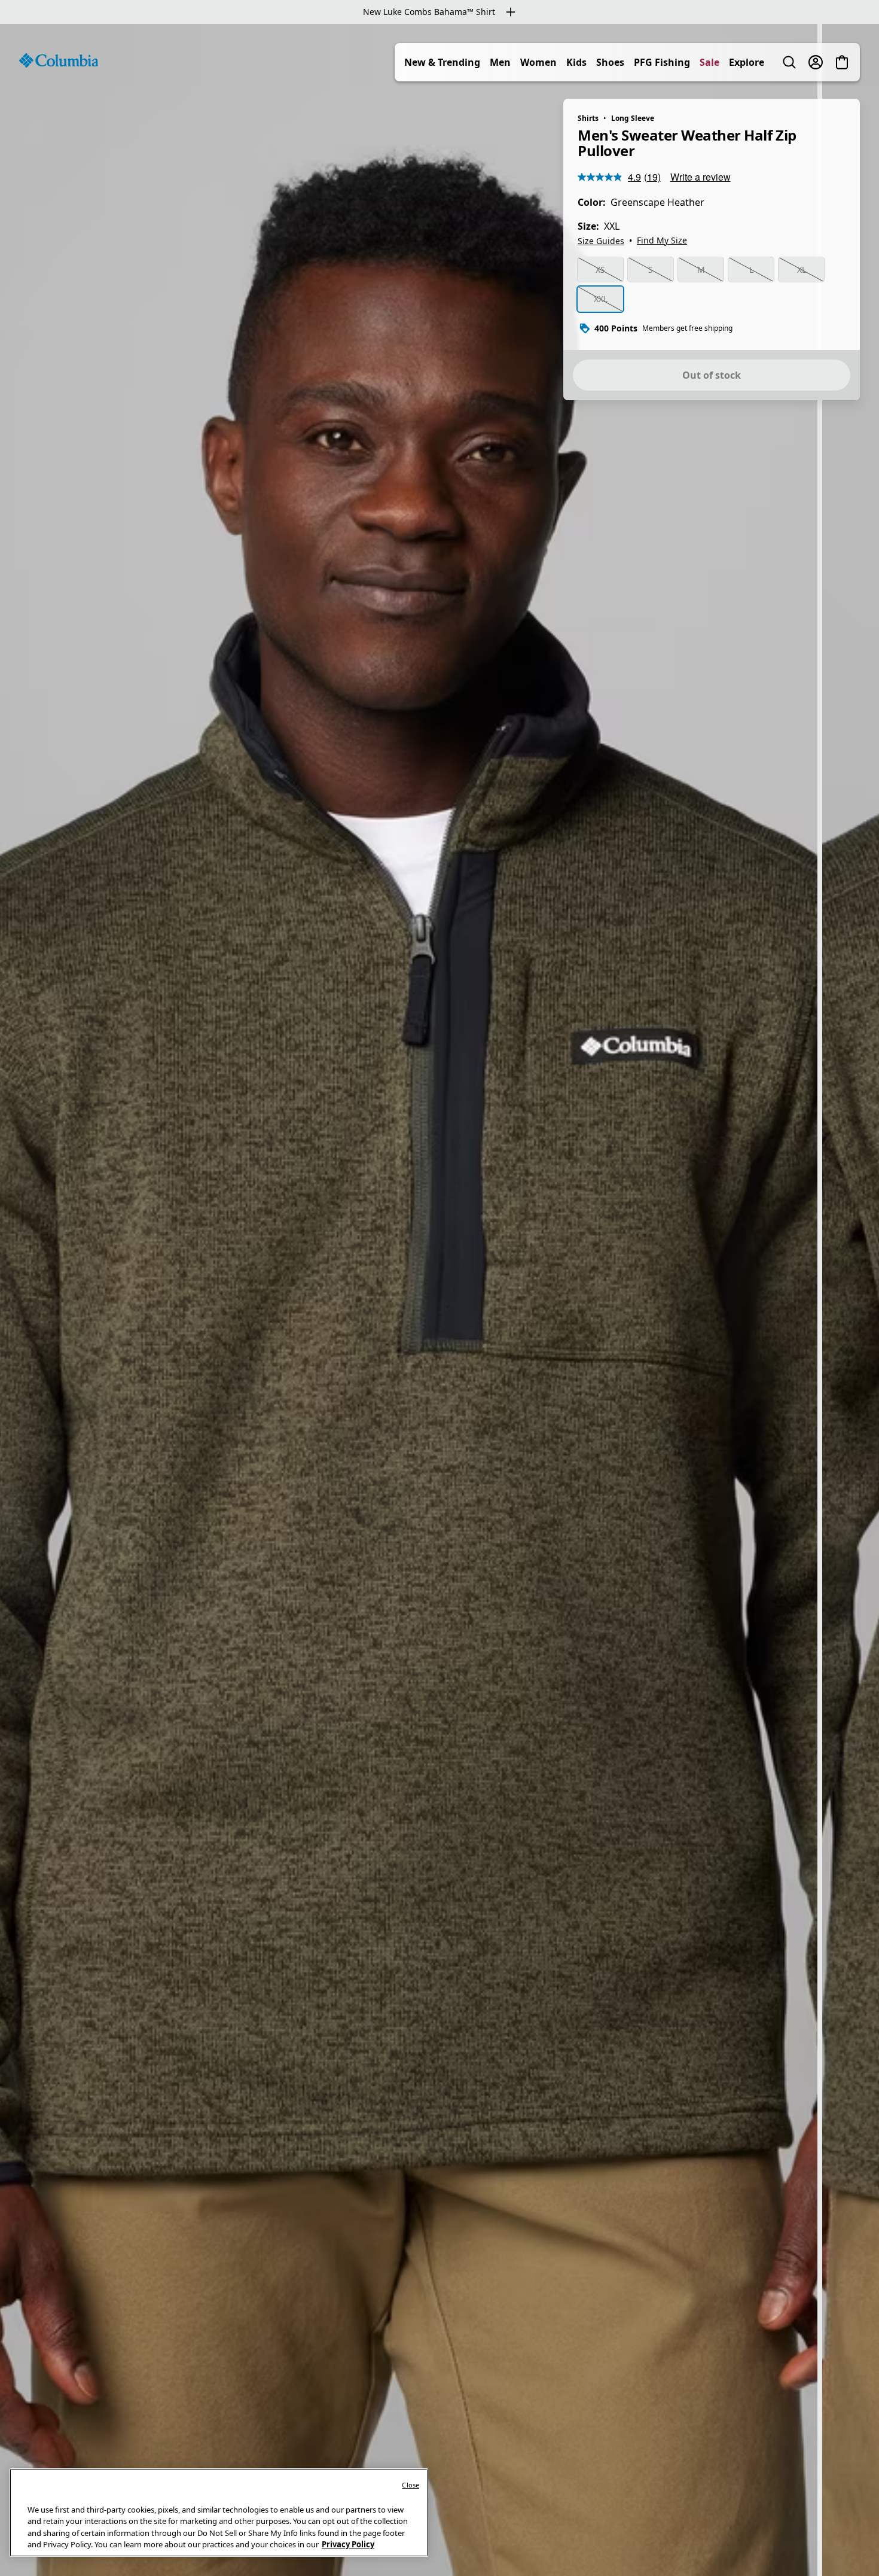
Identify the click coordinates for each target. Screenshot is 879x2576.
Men (500, 62)
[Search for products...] (789, 62)
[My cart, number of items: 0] (842, 62)
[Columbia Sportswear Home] (59, 60)
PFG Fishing (662, 62)
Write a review (701, 177)
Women (538, 62)
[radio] (600, 270)
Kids (576, 62)
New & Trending (442, 62)
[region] (439, 1300)
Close (410, 2485)
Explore (747, 62)
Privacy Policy (348, 2544)
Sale (709, 62)
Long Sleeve (633, 118)
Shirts (588, 118)
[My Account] (816, 62)
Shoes (610, 62)
